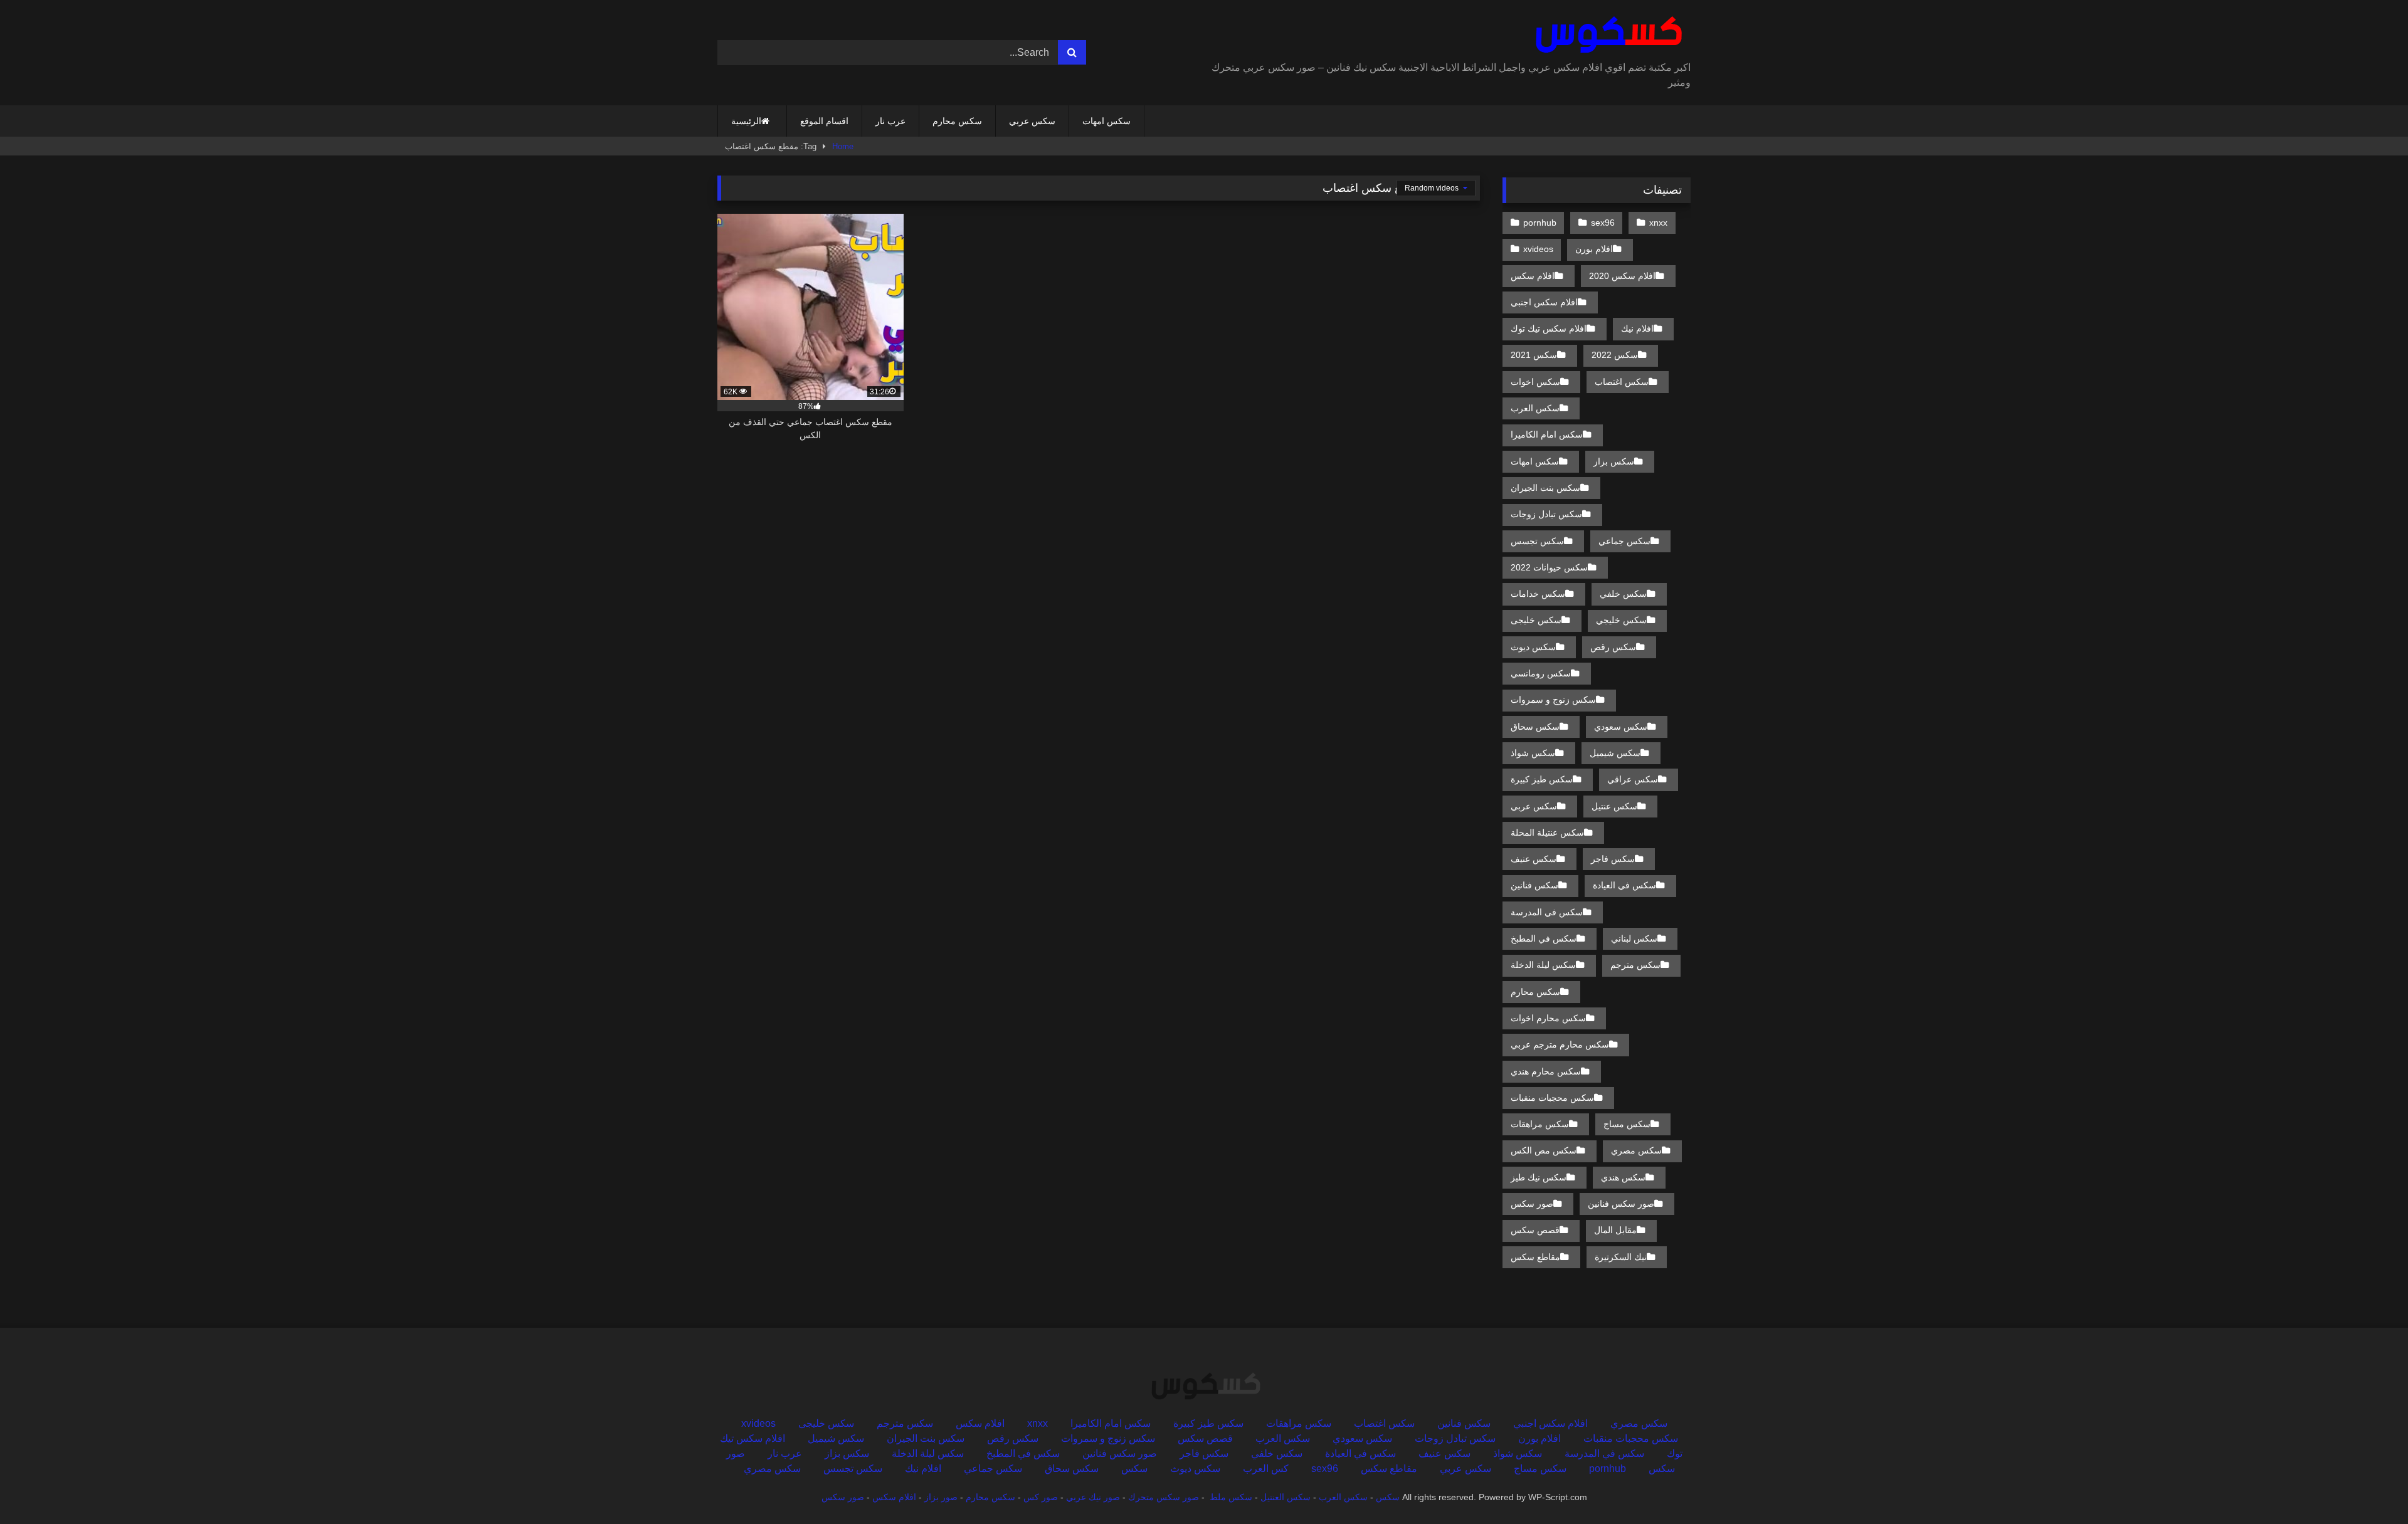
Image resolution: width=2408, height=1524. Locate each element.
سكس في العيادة (1624, 885)
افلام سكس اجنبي (1544, 302)
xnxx (1658, 223)
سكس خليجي (1621, 620)
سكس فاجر (1613, 859)
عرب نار (890, 121)
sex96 (1603, 223)
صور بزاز (941, 1497)
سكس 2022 (1615, 355)
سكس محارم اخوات (1548, 1018)
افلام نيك (1637, 328)
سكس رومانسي (1541, 673)
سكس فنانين (1534, 885)
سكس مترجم (1635, 965)
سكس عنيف (1534, 859)
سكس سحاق (1535, 727)
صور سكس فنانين (1621, 1204)
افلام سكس (1533, 276)
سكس (1134, 1469)
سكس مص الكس (1544, 1150)
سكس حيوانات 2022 (1549, 567)
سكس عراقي (1633, 779)
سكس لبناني (1634, 938)
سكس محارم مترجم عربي (1560, 1044)
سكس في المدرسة (1547, 912)
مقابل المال (1615, 1230)
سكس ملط (1231, 1497)
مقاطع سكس (1535, 1257)
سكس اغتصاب (1622, 382)
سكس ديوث (1533, 647)
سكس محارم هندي (1546, 1071)
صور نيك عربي (1093, 1497)
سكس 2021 (1534, 355)
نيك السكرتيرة (1621, 1257)
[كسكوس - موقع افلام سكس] (1606, 35)
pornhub (1540, 223)
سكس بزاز (1614, 461)
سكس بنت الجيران (1545, 488)
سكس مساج (1627, 1124)
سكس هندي (1623, 1177)
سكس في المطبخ (1544, 938)
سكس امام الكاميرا (1547, 434)
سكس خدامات (1538, 594)
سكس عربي (1032, 121)
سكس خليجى (1536, 620)
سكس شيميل (1615, 753)
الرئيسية (746, 121)
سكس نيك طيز (1539, 1177)
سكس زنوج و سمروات (1553, 700)
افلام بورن (1594, 249)
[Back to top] (2369, 1487)
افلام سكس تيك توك (1549, 328)
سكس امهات (1106, 121)
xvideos (1538, 249)
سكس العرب (1535, 408)
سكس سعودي (1621, 727)
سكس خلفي (1623, 594)
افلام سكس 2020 (1622, 276)
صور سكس (1532, 1204)
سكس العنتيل (1286, 1497)
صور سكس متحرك (1164, 1497)
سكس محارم (957, 121)
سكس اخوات (1535, 382)
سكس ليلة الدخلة (1543, 965)
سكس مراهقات (1540, 1124)
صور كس (1041, 1497)
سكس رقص (1613, 647)
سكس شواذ (1533, 753)
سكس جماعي (1624, 541)
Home (843, 146)
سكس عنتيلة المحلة (1547, 833)
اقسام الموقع (824, 121)
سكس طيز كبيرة (1542, 779)
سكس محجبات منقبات (1552, 1098)
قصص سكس (1535, 1230)
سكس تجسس (1537, 541)
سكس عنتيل (1614, 806)
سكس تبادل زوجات (1546, 514)
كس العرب (1266, 1469)
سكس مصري (1636, 1150)
